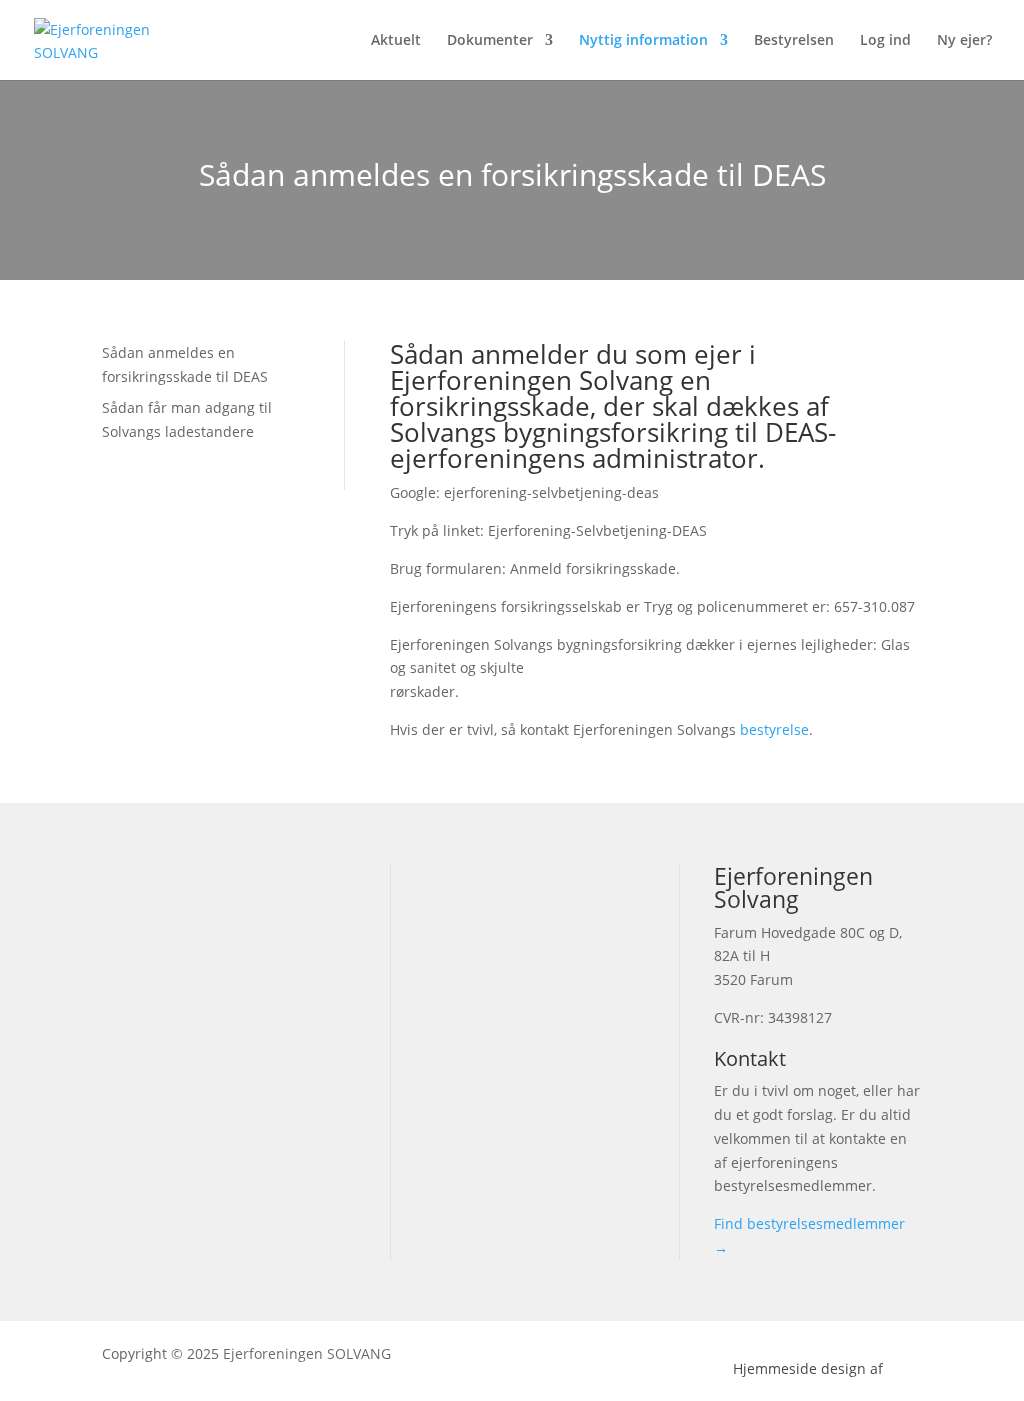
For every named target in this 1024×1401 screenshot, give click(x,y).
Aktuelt (396, 41)
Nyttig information (643, 41)
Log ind (885, 41)
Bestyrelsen (794, 41)
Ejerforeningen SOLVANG (307, 1353)
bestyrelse (774, 729)
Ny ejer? (964, 41)
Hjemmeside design (799, 1368)
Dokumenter (490, 41)
